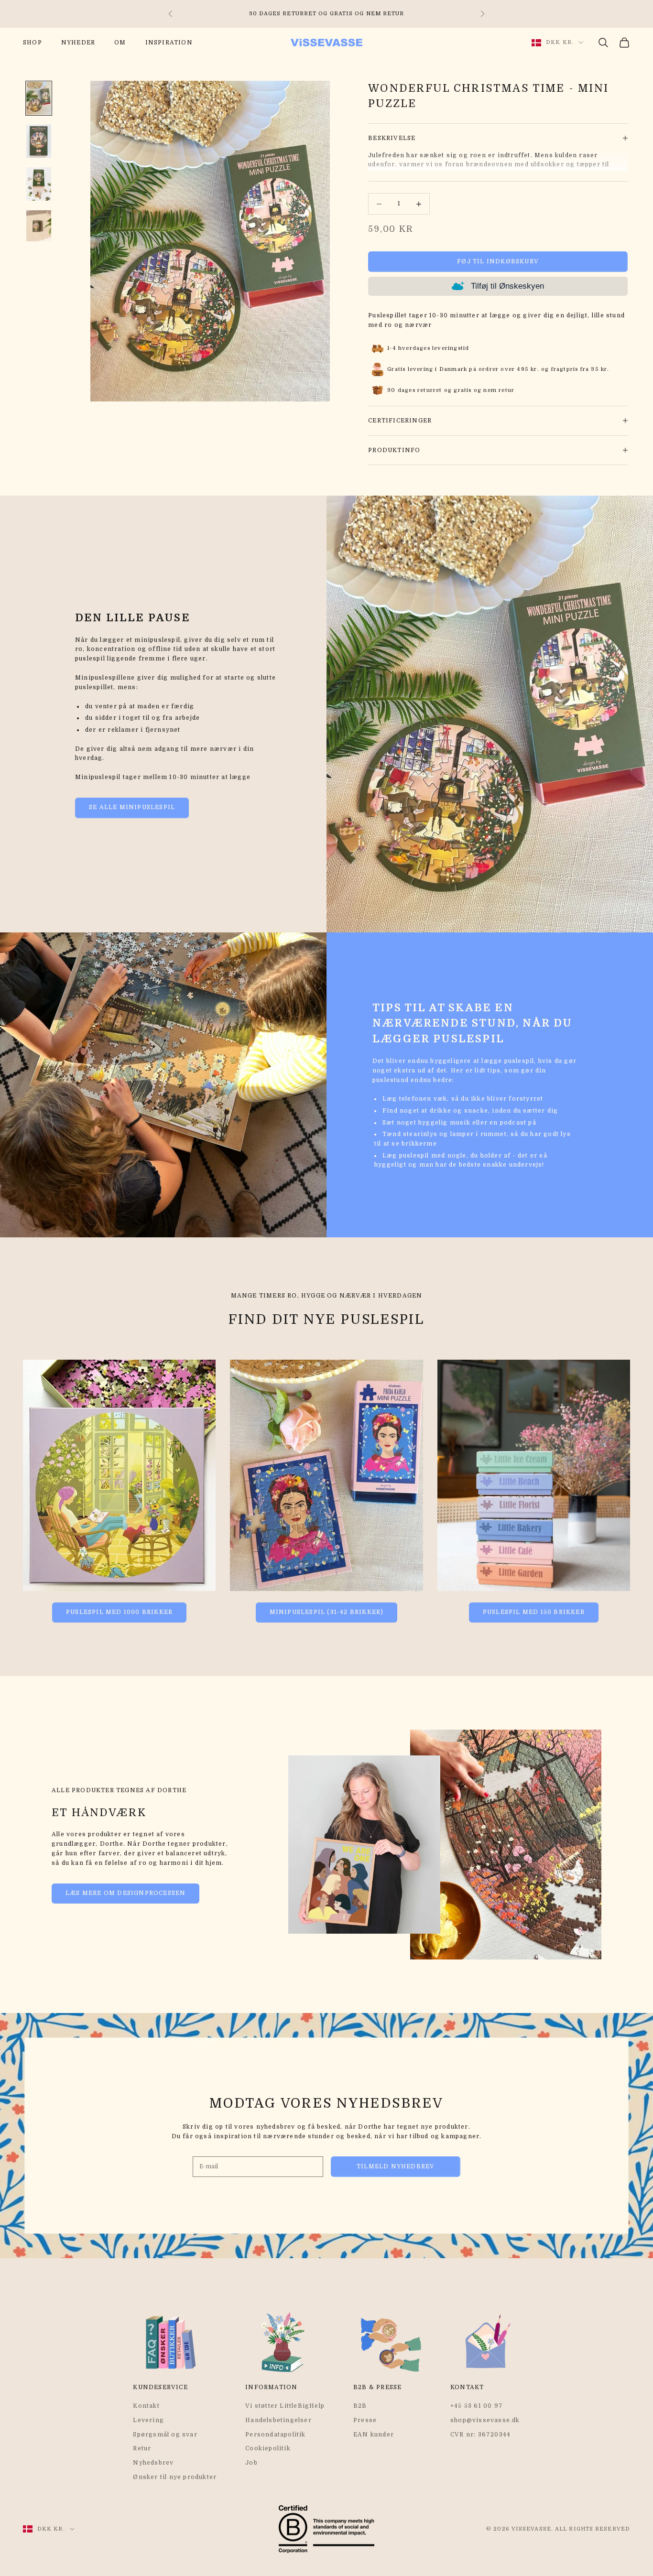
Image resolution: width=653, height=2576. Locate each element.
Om (120, 43)
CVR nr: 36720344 (480, 2435)
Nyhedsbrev (153, 2463)
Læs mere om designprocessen (125, 1893)
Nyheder (78, 43)
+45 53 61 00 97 (477, 2406)
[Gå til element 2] (39, 141)
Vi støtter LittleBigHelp (285, 2406)
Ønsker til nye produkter (175, 2477)
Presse (365, 2420)
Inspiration (169, 43)
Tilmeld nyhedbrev (396, 2166)
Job (251, 2463)
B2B (360, 2406)
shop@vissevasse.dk (485, 2420)
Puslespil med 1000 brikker (119, 1612)
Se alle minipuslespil (132, 807)
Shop (33, 43)
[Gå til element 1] (39, 98)
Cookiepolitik (268, 2448)
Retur (142, 2448)
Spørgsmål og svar (165, 2435)
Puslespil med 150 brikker (534, 1612)
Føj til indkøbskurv (498, 261)
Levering (148, 2420)
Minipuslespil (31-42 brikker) (327, 1612)
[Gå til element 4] (39, 226)
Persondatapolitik (275, 2435)
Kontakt (146, 2406)
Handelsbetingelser (278, 2420)
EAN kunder (374, 2435)
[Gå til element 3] (39, 184)
